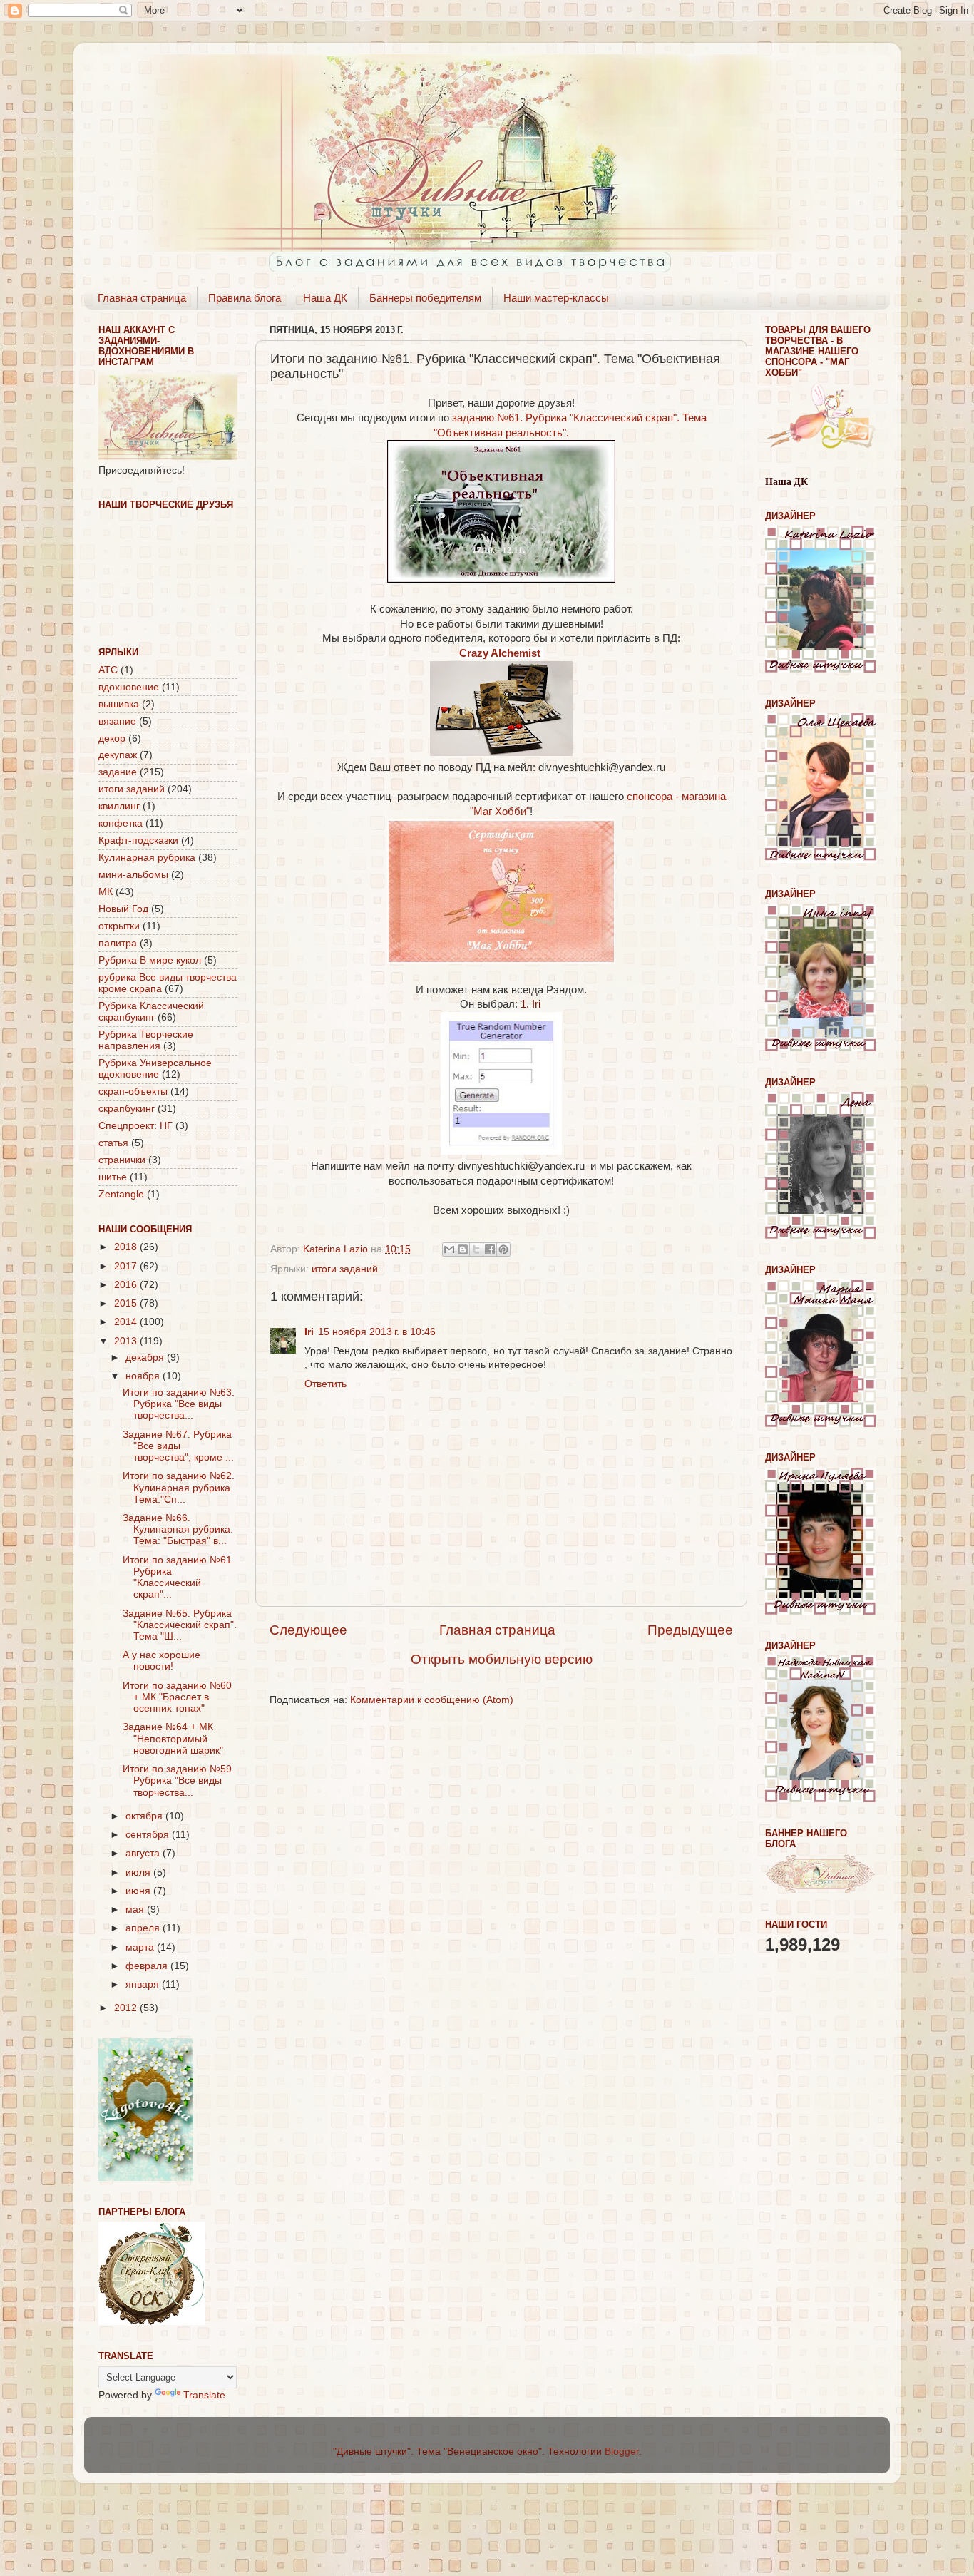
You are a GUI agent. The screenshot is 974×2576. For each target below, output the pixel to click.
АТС (108, 670)
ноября (144, 1376)
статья (113, 1143)
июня (139, 1891)
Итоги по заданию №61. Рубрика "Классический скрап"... (179, 1578)
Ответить (325, 1384)
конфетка (121, 823)
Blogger (622, 2452)
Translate (204, 2395)
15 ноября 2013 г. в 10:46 (377, 1332)
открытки (119, 926)
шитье (113, 1177)
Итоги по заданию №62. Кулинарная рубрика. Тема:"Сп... (179, 1487)
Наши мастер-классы (556, 298)
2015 (127, 1303)
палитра (118, 943)
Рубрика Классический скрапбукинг (151, 1012)
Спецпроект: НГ (135, 1126)
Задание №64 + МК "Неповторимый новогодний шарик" (173, 1738)
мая (136, 1910)
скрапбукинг (127, 1109)
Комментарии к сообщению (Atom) (432, 1700)
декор (112, 738)
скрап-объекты (133, 1092)
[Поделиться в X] (476, 1249)
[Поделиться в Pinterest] (503, 1249)
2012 (127, 2008)
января (144, 1984)
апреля (144, 1928)
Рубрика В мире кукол (150, 960)
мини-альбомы (133, 875)
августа (144, 1853)
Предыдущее (690, 1630)
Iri (309, 1332)
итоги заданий (345, 1269)
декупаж (118, 755)
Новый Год (123, 909)
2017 (127, 1266)
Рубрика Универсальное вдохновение (155, 1069)
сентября (149, 1835)
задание (118, 772)
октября (145, 1816)
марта (141, 1947)
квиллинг (119, 806)
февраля (148, 1966)
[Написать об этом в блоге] (463, 1249)
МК (106, 892)
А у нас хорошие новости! (162, 1661)
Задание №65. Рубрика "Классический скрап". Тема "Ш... (180, 1625)
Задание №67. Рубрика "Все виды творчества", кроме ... (178, 1446)
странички (122, 1160)
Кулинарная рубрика (147, 858)
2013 (127, 1341)
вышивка (119, 704)
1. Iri (532, 1004)
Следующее (308, 1630)
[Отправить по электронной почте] (449, 1249)
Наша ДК (325, 298)
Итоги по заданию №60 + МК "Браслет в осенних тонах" (177, 1697)
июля (139, 1872)
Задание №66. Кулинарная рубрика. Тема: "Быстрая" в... (178, 1529)
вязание (117, 721)
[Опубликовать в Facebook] (490, 1249)
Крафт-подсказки (138, 840)
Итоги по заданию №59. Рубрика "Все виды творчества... (179, 1780)
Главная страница (142, 298)
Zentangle (121, 1194)
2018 (127, 1247)
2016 (127, 1285)
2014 (127, 1322)
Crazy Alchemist (501, 653)
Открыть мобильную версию (502, 1659)
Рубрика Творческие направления (146, 1040)
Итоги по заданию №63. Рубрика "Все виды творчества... (179, 1404)
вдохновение (129, 687)
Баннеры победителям (425, 298)
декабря (146, 1358)
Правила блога (245, 298)
